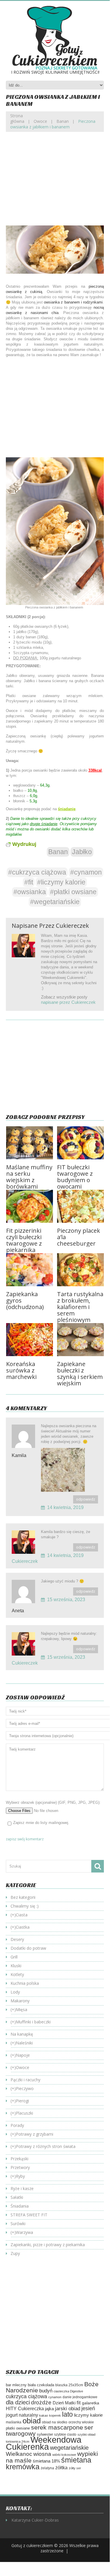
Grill (14, 1957)
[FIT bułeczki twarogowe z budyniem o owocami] (80, 1143)
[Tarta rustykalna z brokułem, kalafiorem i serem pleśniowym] (80, 1270)
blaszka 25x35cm (69, 2385)
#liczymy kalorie (61, 882)
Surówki (18, 2224)
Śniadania (20, 2206)
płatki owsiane (18, 2428)
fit (79, 2403)
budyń (46, 2391)
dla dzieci (18, 2402)
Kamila (19, 1455)
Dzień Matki (64, 2403)
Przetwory (20, 2167)
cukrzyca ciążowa (26, 2396)
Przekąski (19, 2159)
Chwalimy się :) (25, 1906)
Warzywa (24, 2232)
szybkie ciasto (65, 2434)
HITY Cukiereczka (25, 2408)
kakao (44, 2415)
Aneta (18, 1611)
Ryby (20, 2176)
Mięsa (22, 2009)
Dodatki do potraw (28, 1948)
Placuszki (24, 2113)
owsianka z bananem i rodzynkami (73, 302)
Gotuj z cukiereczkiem (32, 2545)
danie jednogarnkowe (80, 2397)
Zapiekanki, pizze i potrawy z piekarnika (48, 2245)
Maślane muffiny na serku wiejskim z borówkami (29, 1177)
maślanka (14, 2422)
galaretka (91, 2403)
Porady (17, 2125)
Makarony (20, 2001)
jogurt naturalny (22, 2415)
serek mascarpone (57, 2427)
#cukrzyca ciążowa (37, 872)
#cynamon (86, 872)
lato (67, 2414)
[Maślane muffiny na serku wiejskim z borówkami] (30, 1143)
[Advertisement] (55, 183)
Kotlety (17, 1974)
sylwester (45, 2434)
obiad (32, 2421)
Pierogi (22, 2101)
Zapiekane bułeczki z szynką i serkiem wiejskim (80, 1374)
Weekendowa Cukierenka (44, 2443)
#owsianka (30, 892)
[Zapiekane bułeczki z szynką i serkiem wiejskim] (80, 1340)
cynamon (55, 2397)
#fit (29, 882)
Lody (15, 1992)
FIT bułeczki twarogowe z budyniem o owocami (75, 1177)
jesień (88, 2408)
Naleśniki (24, 2043)
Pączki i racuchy (25, 2080)
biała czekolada (41, 2385)
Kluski (16, 1966)
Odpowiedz (86, 1499)
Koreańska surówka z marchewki (21, 1370)
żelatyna (47, 2468)
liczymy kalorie (88, 2415)
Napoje (23, 2055)
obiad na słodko (55, 2422)
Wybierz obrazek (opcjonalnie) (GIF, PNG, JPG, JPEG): (53, 1802)
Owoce (40, 121)
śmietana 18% (46, 2461)
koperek (55, 2415)
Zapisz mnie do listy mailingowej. (41, 1823)
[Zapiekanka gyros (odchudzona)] (30, 1270)
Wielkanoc (19, 2454)
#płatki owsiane (73, 892)
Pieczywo (25, 2088)
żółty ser (75, 2468)
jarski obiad (68, 2408)
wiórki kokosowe (64, 2455)
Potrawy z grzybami (35, 2134)
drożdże (41, 2402)
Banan (63, 121)
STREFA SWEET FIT (29, 2215)
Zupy (15, 2253)
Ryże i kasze (22, 2188)
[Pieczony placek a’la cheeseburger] (80, 1206)
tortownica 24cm (18, 2441)
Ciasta (22, 1915)
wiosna (42, 2454)
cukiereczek (72, 926)
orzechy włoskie (81, 2422)
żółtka (61, 2468)
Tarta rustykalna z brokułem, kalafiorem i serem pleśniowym (80, 1307)
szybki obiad (86, 2434)
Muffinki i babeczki (33, 2022)
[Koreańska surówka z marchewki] (30, 1340)
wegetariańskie (69, 2448)
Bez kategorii (23, 1897)
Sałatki (17, 2197)
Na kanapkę (22, 2034)
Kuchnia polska (25, 1983)
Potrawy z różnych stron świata (46, 2146)
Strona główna (17, 118)
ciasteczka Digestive (68, 2391)
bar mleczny (16, 2385)
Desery (17, 1939)
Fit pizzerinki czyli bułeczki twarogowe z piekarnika (24, 1240)
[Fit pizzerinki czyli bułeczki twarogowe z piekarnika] (30, 1206)
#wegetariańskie (55, 902)
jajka (49, 2409)
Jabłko (82, 852)
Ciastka (23, 1927)
